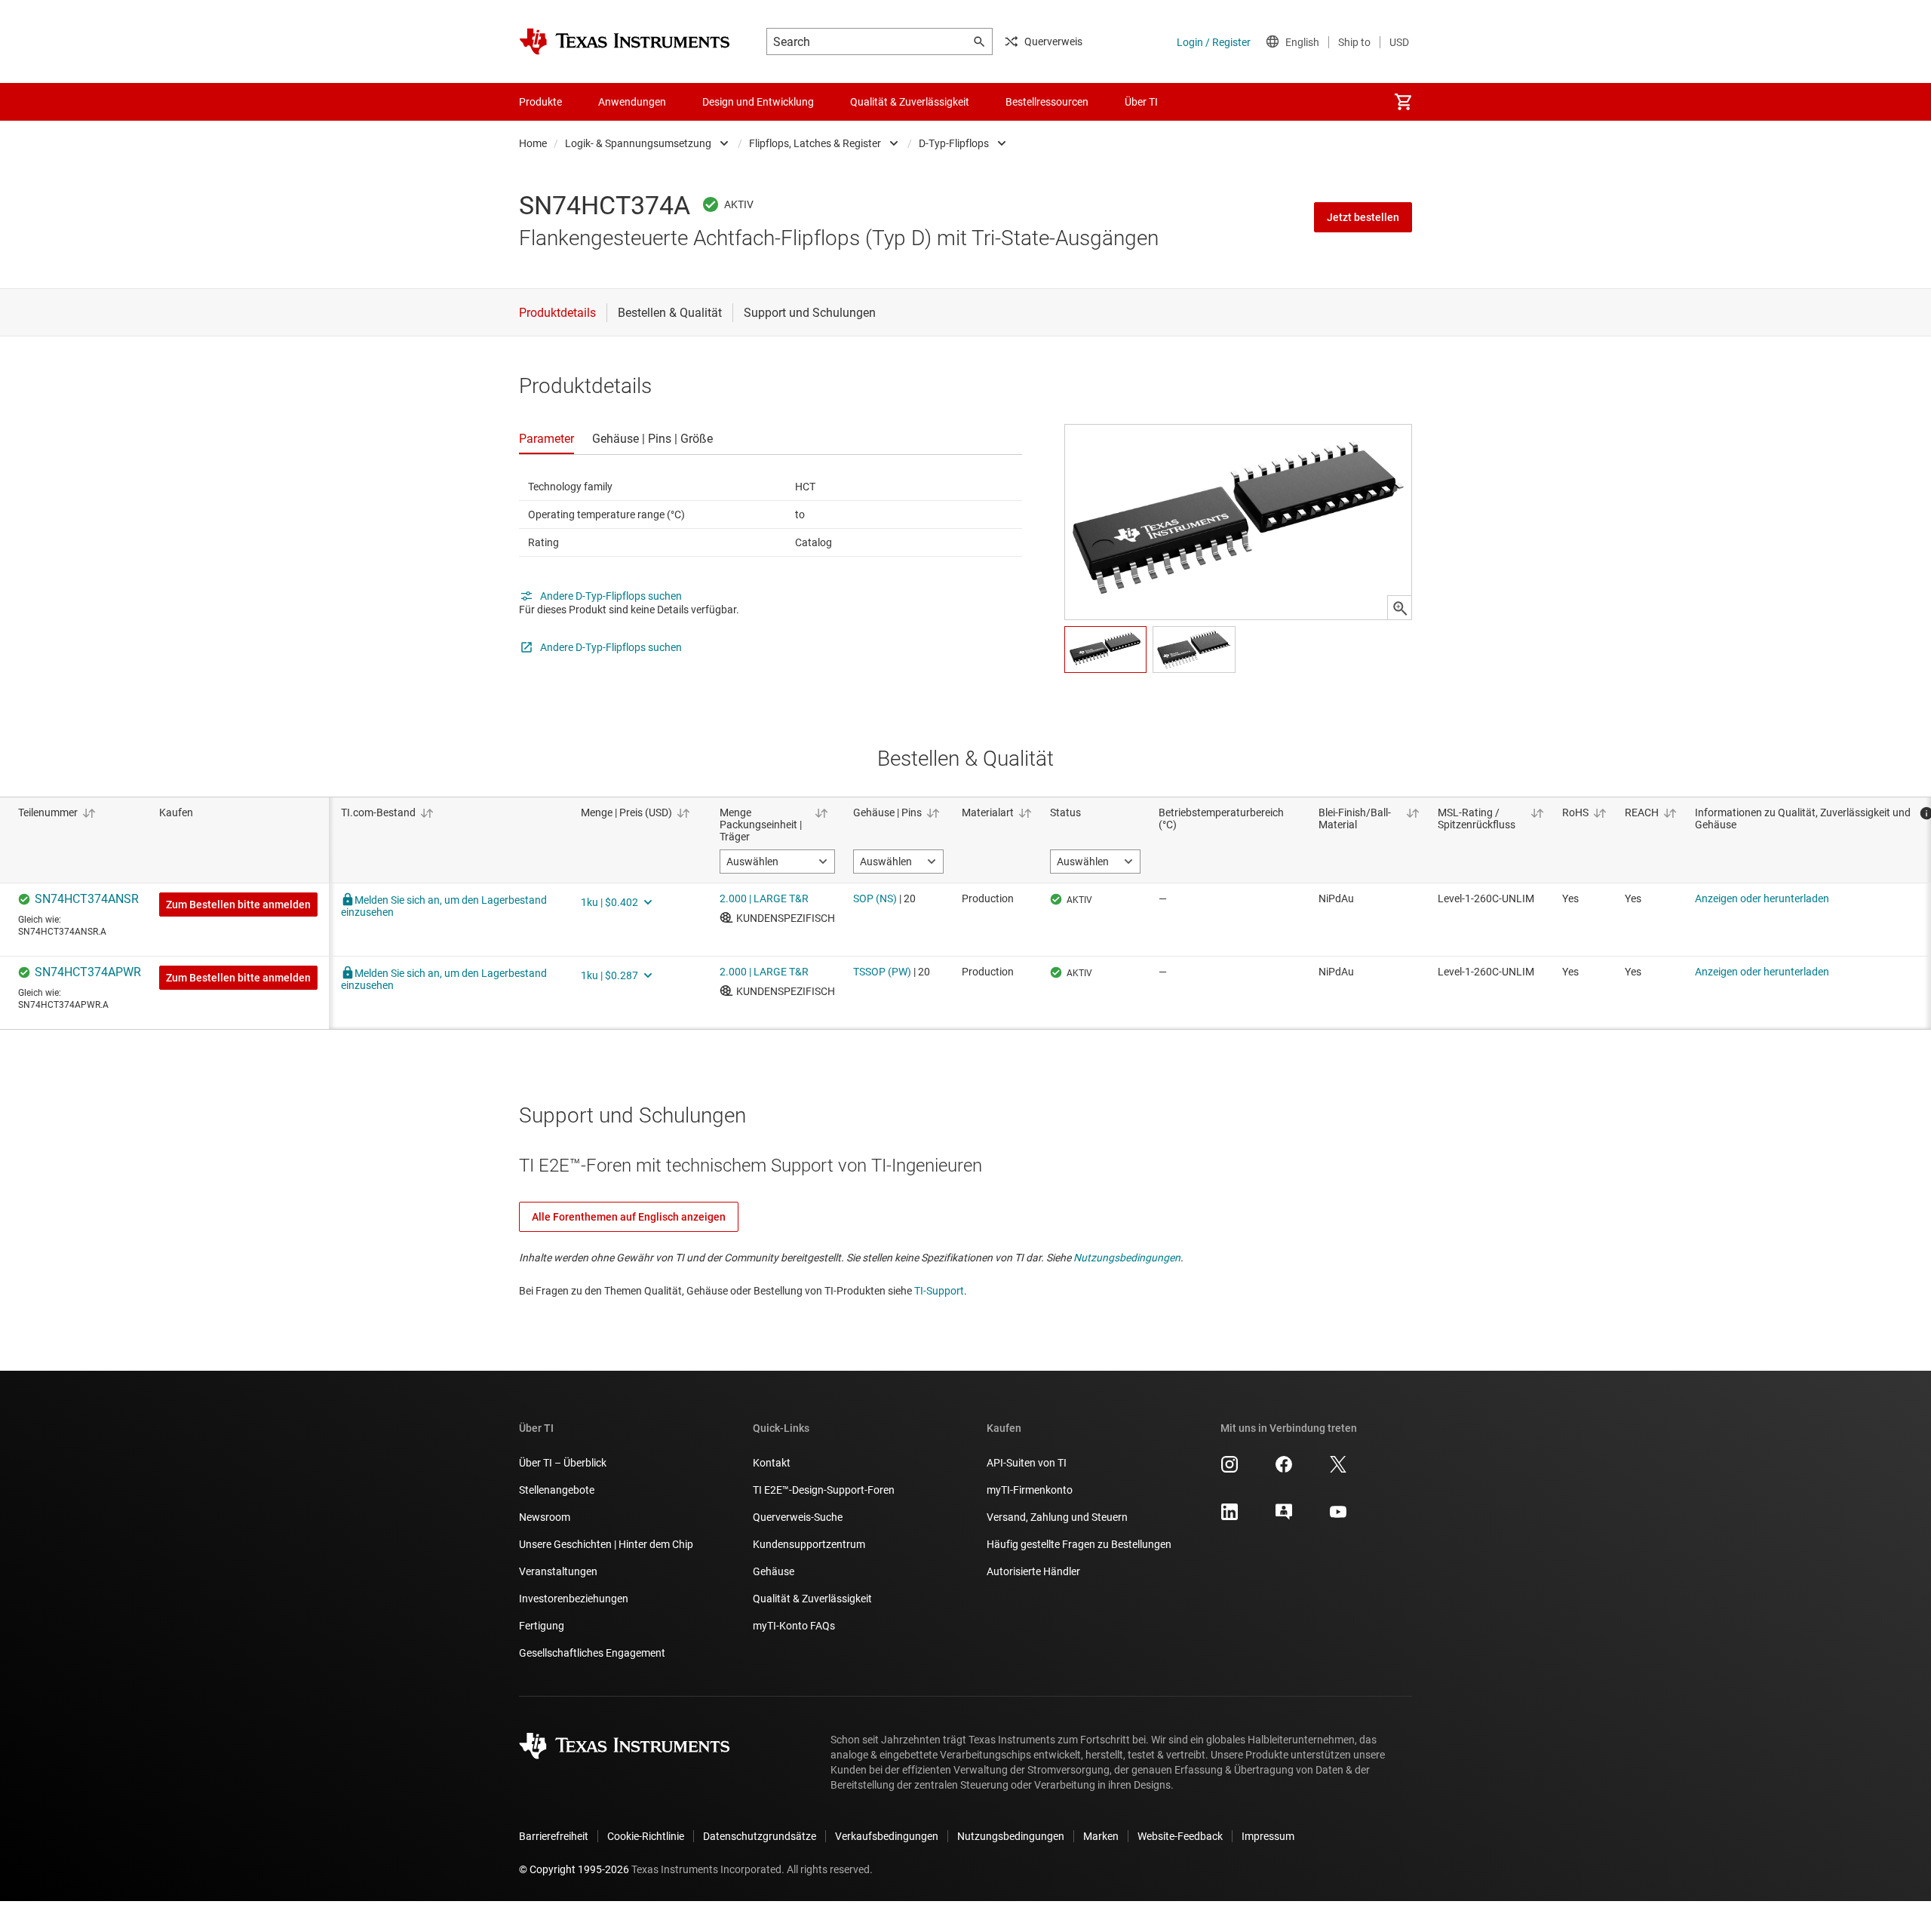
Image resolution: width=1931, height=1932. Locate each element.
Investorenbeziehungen (574, 1599)
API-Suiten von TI (1027, 1463)
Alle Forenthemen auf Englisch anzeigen (629, 1217)
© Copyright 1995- (574, 1869)
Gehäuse (774, 1571)
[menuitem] (1403, 102)
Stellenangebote (557, 1490)
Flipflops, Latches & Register (815, 143)
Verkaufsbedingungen (887, 1836)
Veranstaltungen (558, 1571)
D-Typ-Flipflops (954, 143)
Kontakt (772, 1463)
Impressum (1268, 1836)
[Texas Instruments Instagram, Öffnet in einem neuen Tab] (1230, 1470)
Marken (1101, 1836)
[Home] (625, 41)
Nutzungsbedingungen (1127, 1258)
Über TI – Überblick (563, 1463)
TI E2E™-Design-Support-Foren (824, 1490)
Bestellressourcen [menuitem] (1047, 102)
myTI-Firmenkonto (1030, 1490)
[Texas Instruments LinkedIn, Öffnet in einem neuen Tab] (1230, 1517)
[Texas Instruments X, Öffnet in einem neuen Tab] (1338, 1470)
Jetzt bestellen (1363, 217)
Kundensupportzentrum (809, 1544)
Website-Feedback (1180, 1836)
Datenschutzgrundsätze (760, 1836)
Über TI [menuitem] (1141, 102)
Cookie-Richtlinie (646, 1836)
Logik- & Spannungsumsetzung (638, 143)
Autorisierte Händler (1033, 1571)
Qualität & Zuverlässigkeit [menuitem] (910, 102)
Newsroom (545, 1517)
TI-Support (939, 1291)
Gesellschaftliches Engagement (592, 1653)
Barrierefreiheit (554, 1836)
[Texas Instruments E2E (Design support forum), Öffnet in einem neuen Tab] (1284, 1517)
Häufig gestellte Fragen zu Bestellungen (1079, 1544)
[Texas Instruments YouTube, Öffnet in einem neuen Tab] (1338, 1517)
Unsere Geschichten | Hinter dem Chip (606, 1544)
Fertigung (542, 1626)
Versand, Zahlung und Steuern (1057, 1517)
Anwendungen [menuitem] (632, 102)
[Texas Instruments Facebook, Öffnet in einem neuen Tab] (1284, 1470)
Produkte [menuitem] (540, 102)
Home (533, 143)
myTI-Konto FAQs (794, 1626)
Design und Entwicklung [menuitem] (758, 102)
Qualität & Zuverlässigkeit (812, 1599)
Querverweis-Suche (798, 1517)
